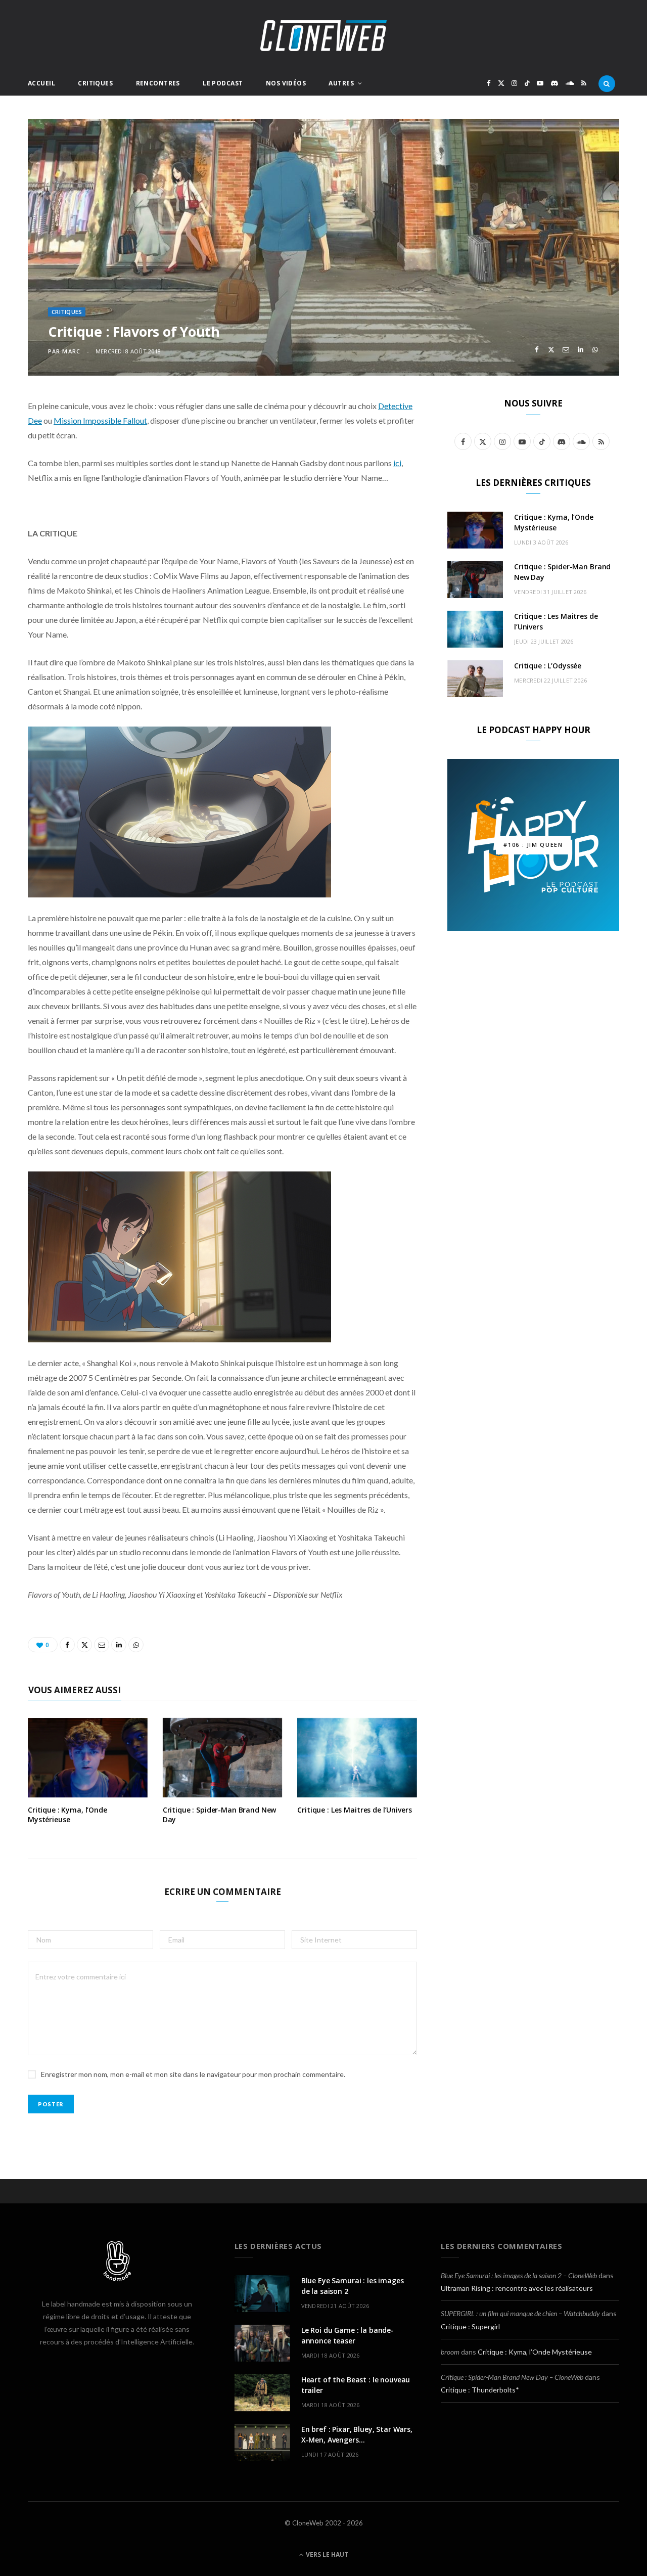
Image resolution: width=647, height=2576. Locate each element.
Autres (341, 83)
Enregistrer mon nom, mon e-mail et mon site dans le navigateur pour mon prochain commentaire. (193, 2074)
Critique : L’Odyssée (548, 666)
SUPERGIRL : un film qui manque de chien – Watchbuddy (520, 2313)
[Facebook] (537, 350)
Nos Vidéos (286, 83)
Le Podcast (223, 83)
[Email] (566, 350)
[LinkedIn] (581, 350)
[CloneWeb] (323, 36)
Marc (71, 351)
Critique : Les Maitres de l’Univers (354, 1810)
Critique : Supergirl (470, 2326)
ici (397, 463)
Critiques (95, 83)
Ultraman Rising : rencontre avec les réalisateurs (517, 2288)
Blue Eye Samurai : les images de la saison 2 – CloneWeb (519, 2275)
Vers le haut (326, 2555)
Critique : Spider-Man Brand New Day (220, 1815)
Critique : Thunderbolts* (480, 2390)
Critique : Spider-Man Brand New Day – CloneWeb (512, 2377)
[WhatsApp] (595, 350)
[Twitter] (551, 350)
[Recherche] (607, 83)
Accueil (41, 83)
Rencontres (158, 83)
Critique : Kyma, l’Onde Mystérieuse (67, 1815)
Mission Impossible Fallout (100, 420)
